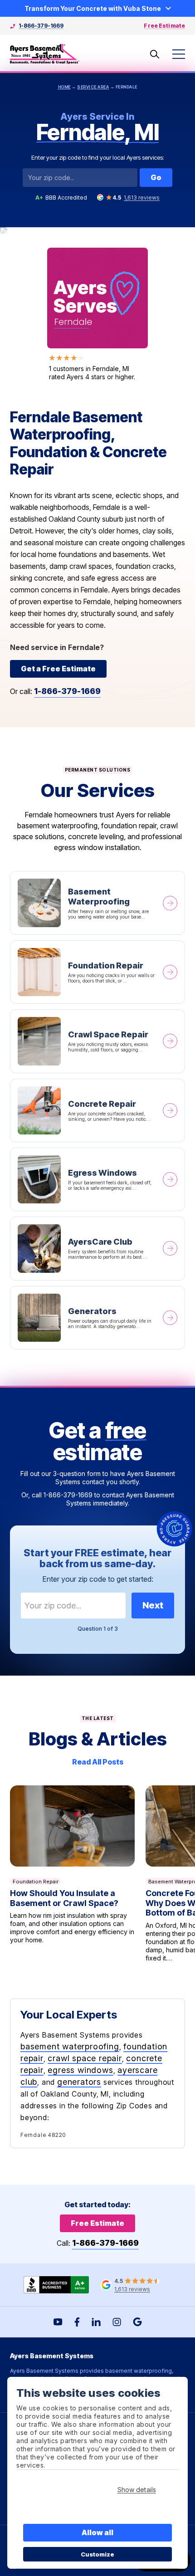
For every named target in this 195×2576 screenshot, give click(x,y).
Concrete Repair (97, 1110)
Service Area (93, 87)
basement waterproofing (70, 2046)
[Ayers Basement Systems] (45, 54)
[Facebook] (77, 2322)
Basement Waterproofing (97, 903)
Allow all (98, 2532)
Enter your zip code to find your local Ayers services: (98, 157)
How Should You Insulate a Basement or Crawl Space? (72, 1874)
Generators (97, 1318)
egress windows (80, 2070)
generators (79, 2082)
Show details (137, 2490)
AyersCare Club (97, 1248)
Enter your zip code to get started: (98, 1579)
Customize (98, 2554)
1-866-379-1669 (41, 26)
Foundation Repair (97, 972)
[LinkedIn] (96, 2322)
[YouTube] (58, 2322)
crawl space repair (85, 2058)
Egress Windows (97, 1179)
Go (156, 177)
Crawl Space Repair (97, 1041)
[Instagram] (117, 2322)
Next (153, 1605)
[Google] (137, 2322)
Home (64, 87)
